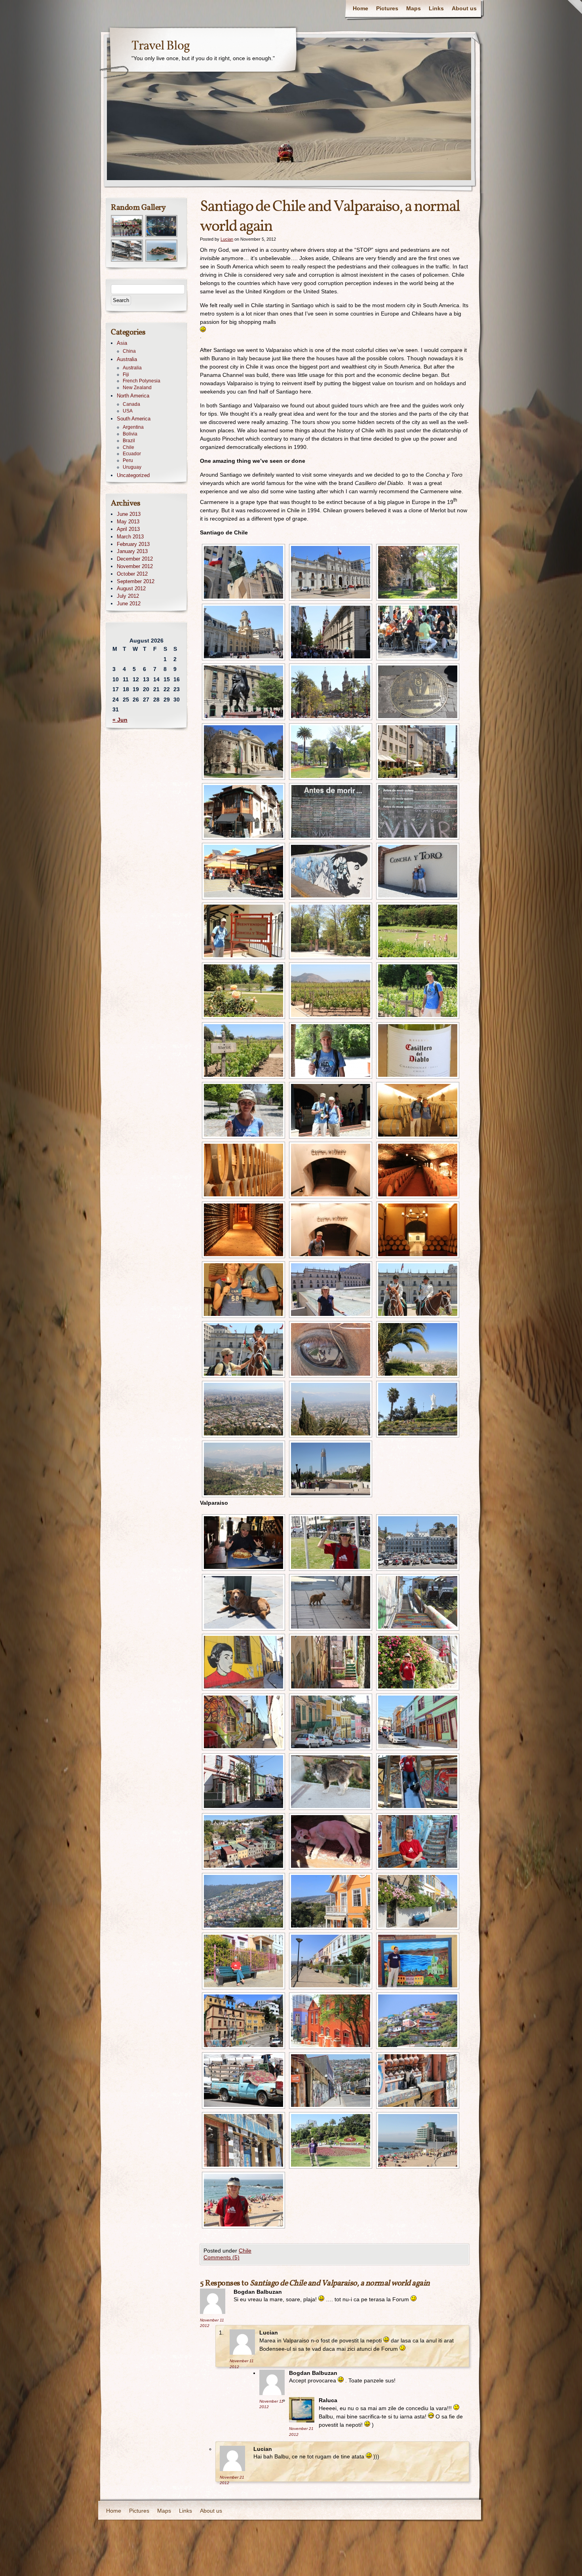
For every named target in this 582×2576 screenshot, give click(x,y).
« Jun (120, 720)
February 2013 (133, 544)
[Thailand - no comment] (127, 260)
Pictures (387, 8)
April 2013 (128, 529)
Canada (131, 404)
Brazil (129, 441)
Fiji (126, 375)
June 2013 (129, 514)
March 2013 (130, 537)
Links (436, 8)
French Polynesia (142, 381)
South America (134, 419)
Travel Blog (161, 46)
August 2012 (131, 588)
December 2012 (135, 559)
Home (360, 8)
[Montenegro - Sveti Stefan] (162, 260)
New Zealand (137, 388)
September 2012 (136, 581)
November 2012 (135, 566)
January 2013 (132, 551)
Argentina (133, 427)
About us (464, 8)
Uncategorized (133, 475)
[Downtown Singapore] (162, 236)
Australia (127, 359)
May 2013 (128, 522)
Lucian (227, 239)
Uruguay (132, 467)
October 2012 (132, 574)
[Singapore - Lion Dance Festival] (127, 236)
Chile (245, 2251)
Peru (128, 460)
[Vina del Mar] (417, 2140)
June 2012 (129, 604)
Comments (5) (222, 2257)
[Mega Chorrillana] (242, 1543)
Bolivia (130, 434)
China (129, 351)
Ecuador (132, 454)
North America (133, 396)
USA (128, 411)
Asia (122, 343)
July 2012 (128, 596)
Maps (414, 8)
